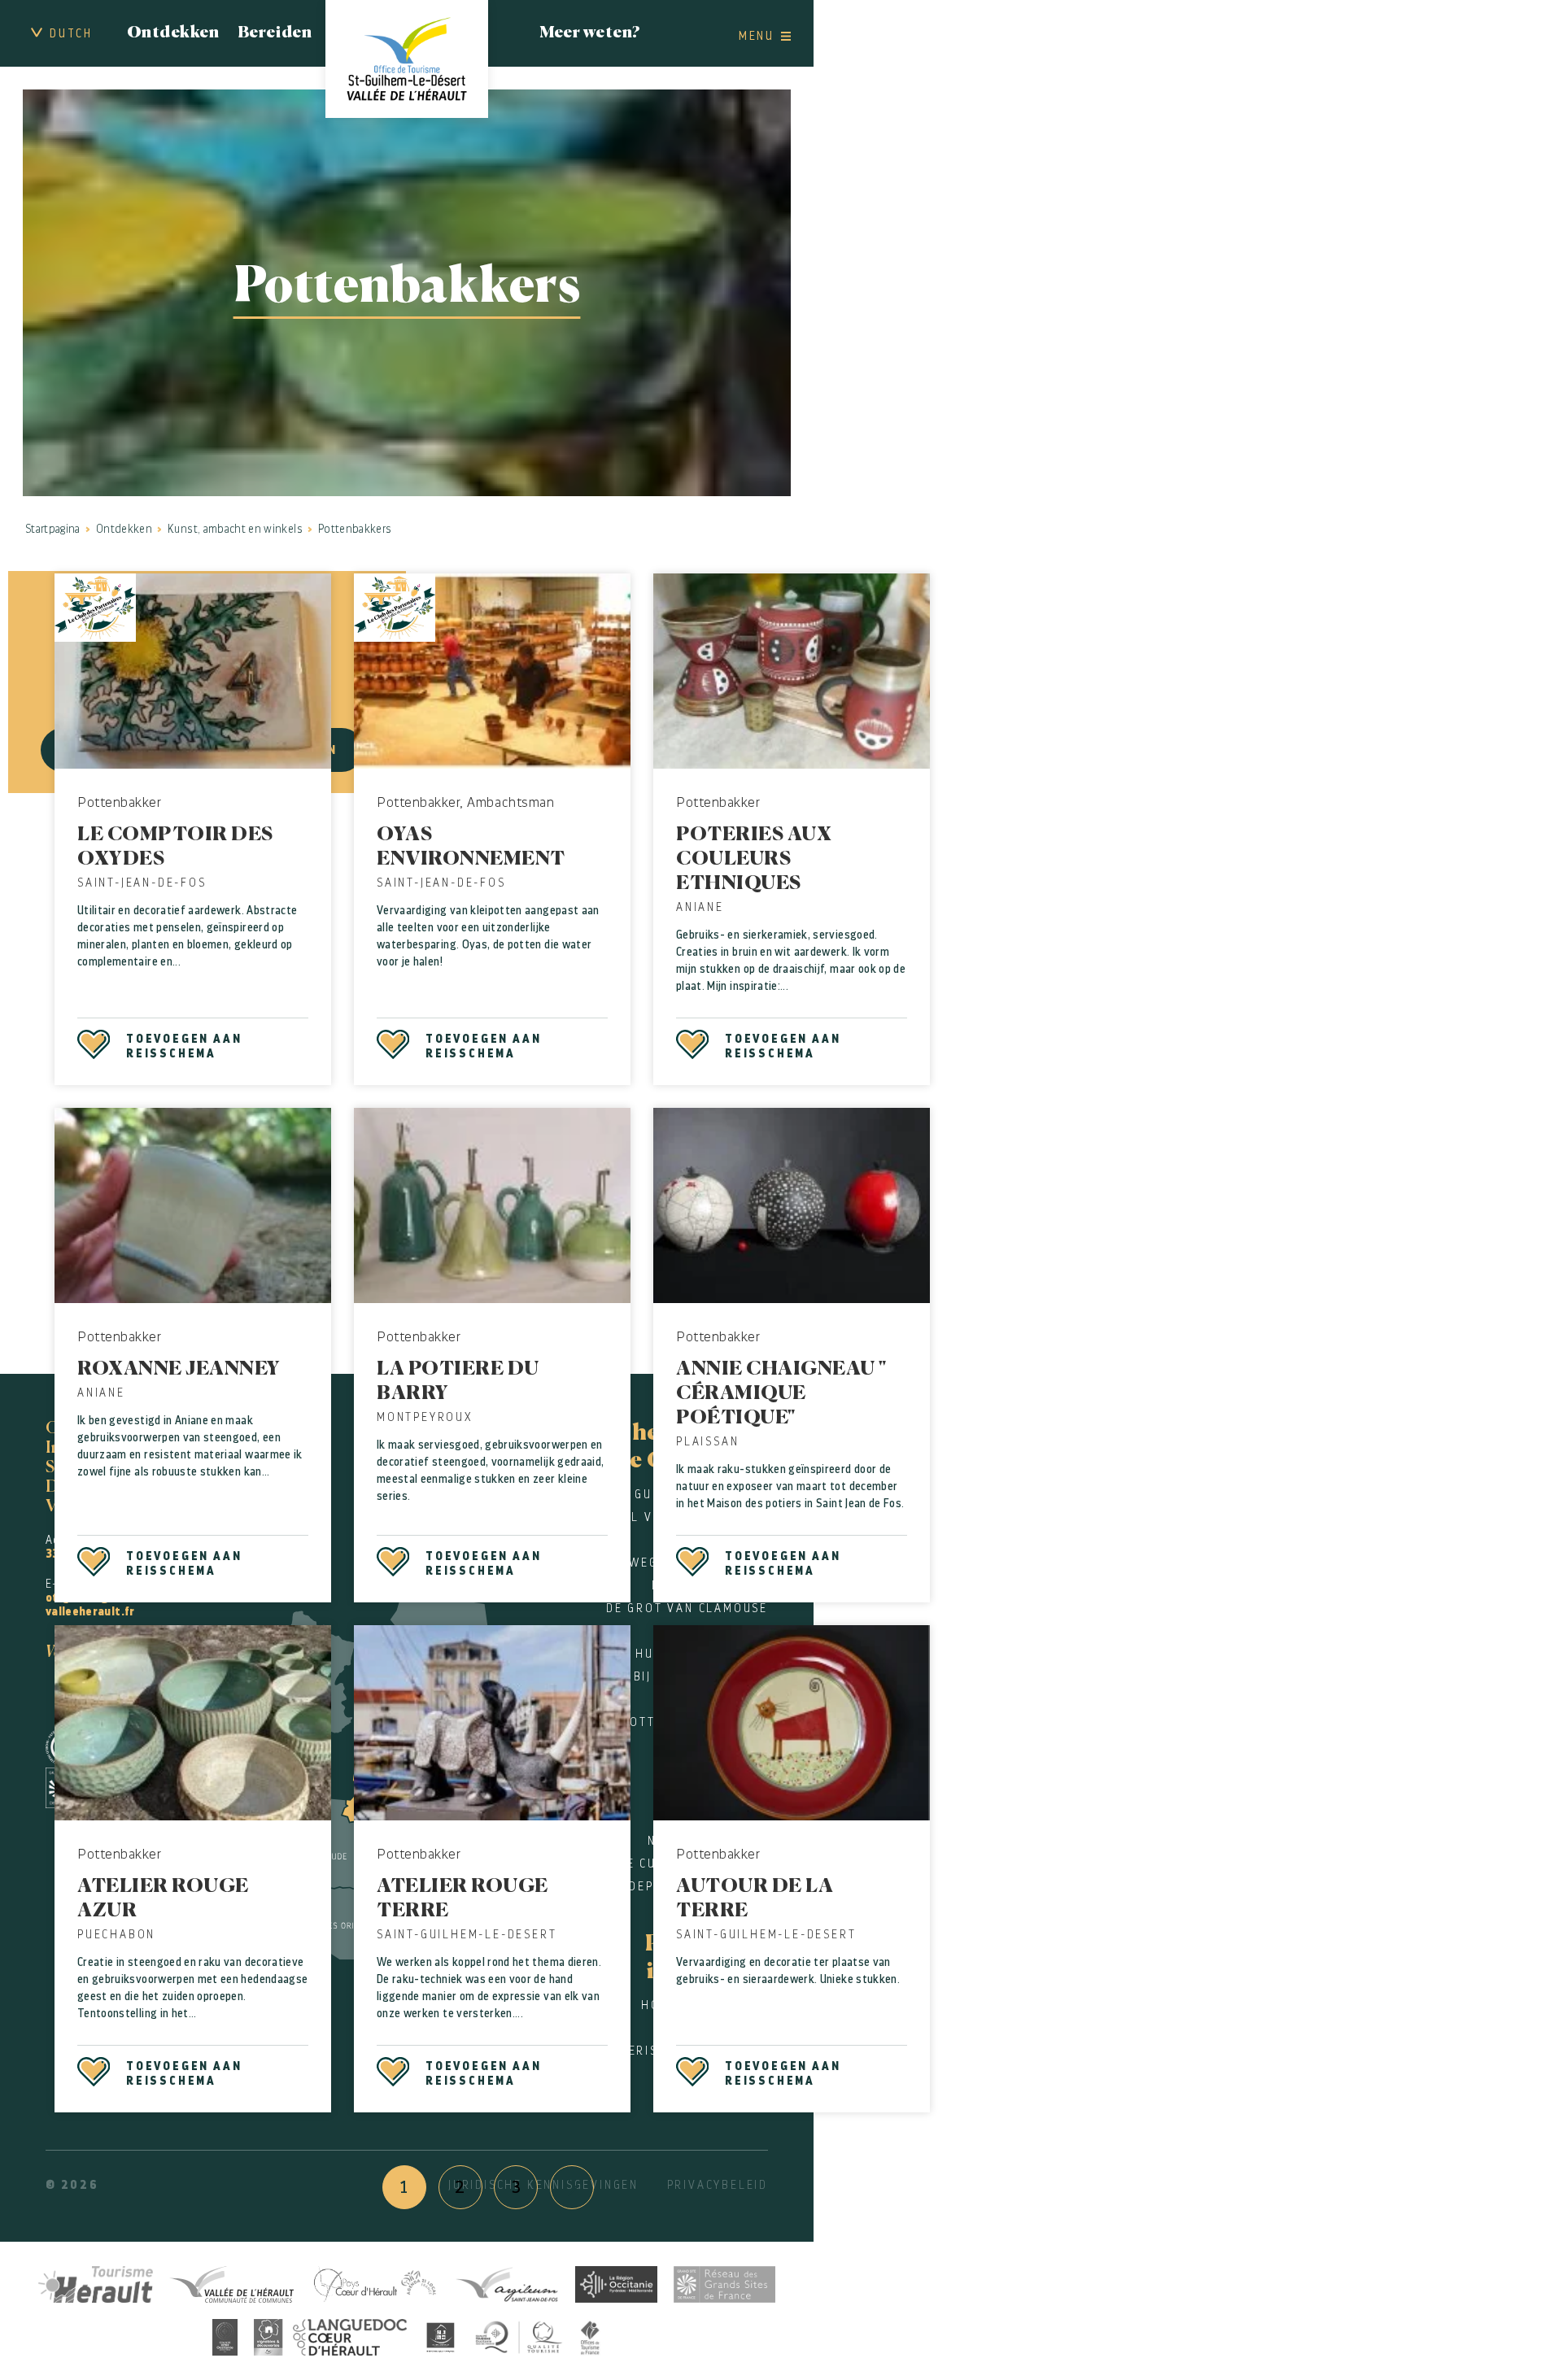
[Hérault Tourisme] (96, 2282)
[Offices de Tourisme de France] (591, 2335)
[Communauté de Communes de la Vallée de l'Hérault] (231, 2282)
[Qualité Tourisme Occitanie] (519, 2335)
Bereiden (275, 33)
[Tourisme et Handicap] (441, 2335)
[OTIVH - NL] (407, 59)
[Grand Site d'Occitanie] (225, 2335)
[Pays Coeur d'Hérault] (374, 2282)
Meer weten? (590, 33)
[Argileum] (507, 2282)
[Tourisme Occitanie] (616, 2282)
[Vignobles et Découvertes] (330, 2335)
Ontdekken (173, 33)
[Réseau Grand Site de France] (724, 2282)
